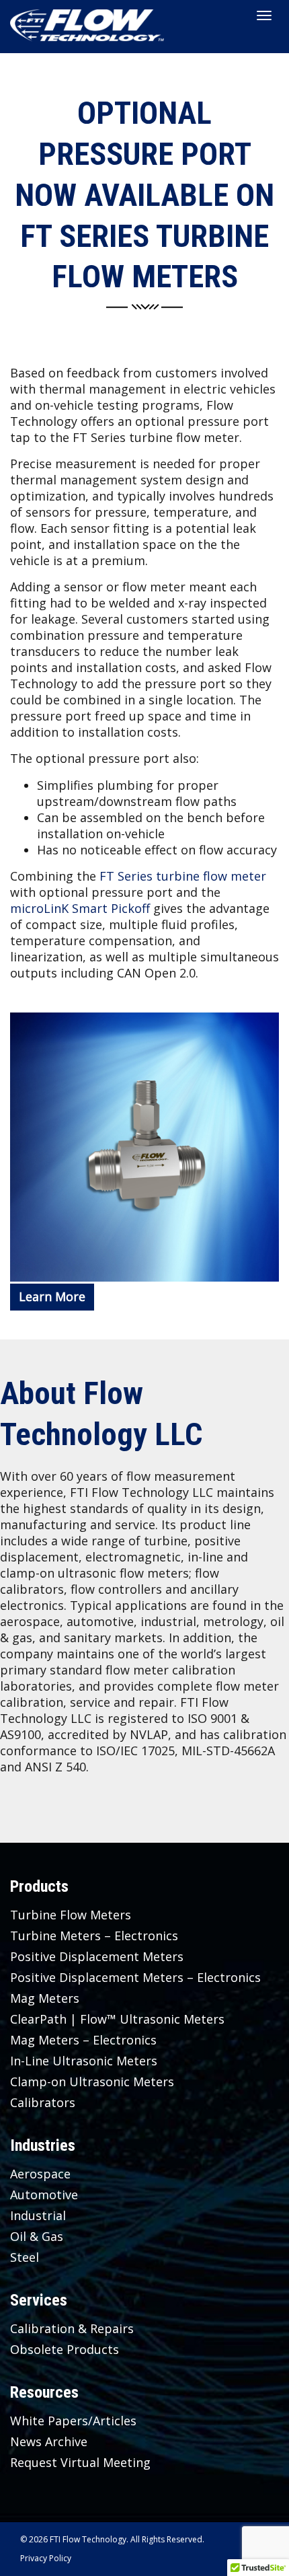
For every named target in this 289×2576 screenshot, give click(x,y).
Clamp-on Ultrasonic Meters (92, 2082)
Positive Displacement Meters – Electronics (135, 1977)
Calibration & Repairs (72, 2328)
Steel (25, 2257)
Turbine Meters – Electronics (94, 1936)
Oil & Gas (37, 2236)
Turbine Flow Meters (71, 1915)
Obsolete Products (65, 2349)
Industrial (38, 2215)
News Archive (49, 2441)
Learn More (52, 1296)
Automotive (44, 2195)
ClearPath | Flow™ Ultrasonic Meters (117, 2019)
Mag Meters (45, 1998)
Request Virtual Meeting (80, 2462)
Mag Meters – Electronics (83, 2040)
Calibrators (43, 2102)
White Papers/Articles (73, 2421)
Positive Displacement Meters (97, 1956)
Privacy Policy (46, 2558)
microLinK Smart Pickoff (80, 908)
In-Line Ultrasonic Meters (84, 2061)
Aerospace (40, 2174)
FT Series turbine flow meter (183, 876)
